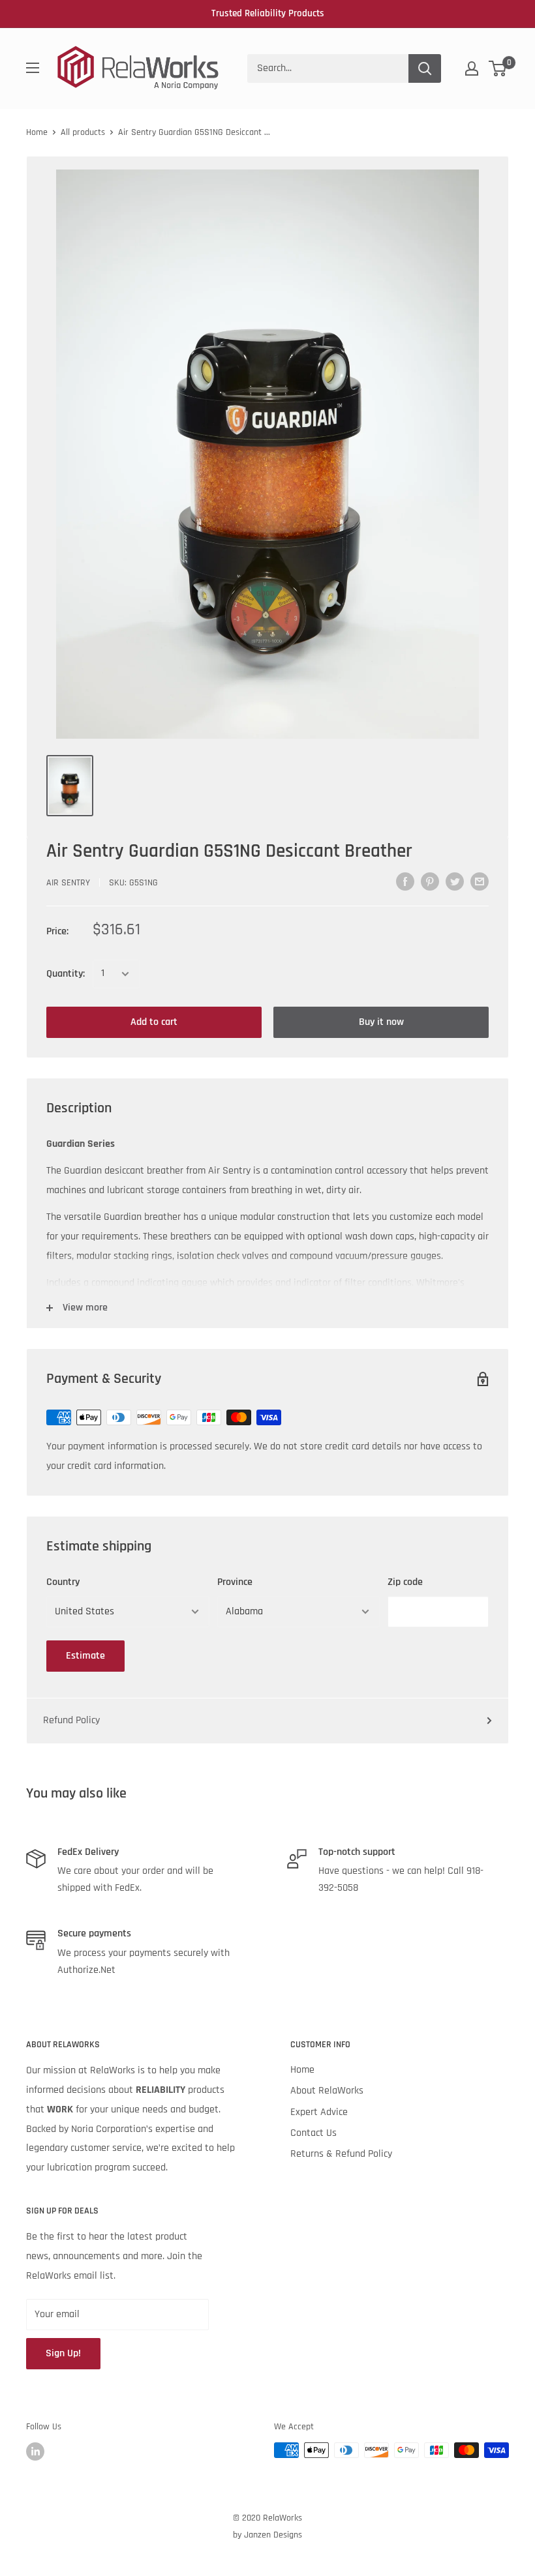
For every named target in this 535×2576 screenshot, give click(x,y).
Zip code (405, 1582)
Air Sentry (68, 883)
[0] (498, 68)
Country (63, 1582)
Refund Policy (71, 1720)
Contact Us (313, 2133)
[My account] (472, 68)
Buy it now (381, 1022)
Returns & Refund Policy (341, 2154)
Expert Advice (319, 2112)
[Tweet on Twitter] (455, 881)
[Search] (425, 68)
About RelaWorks (327, 2091)
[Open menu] (33, 68)
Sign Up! (63, 2353)
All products (83, 132)
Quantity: (66, 974)
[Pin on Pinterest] (430, 881)
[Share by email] (480, 881)
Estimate (85, 1656)
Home (37, 132)
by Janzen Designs (267, 2535)
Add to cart (154, 1022)
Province (235, 1582)
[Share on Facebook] (405, 881)
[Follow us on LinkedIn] (35, 2451)
